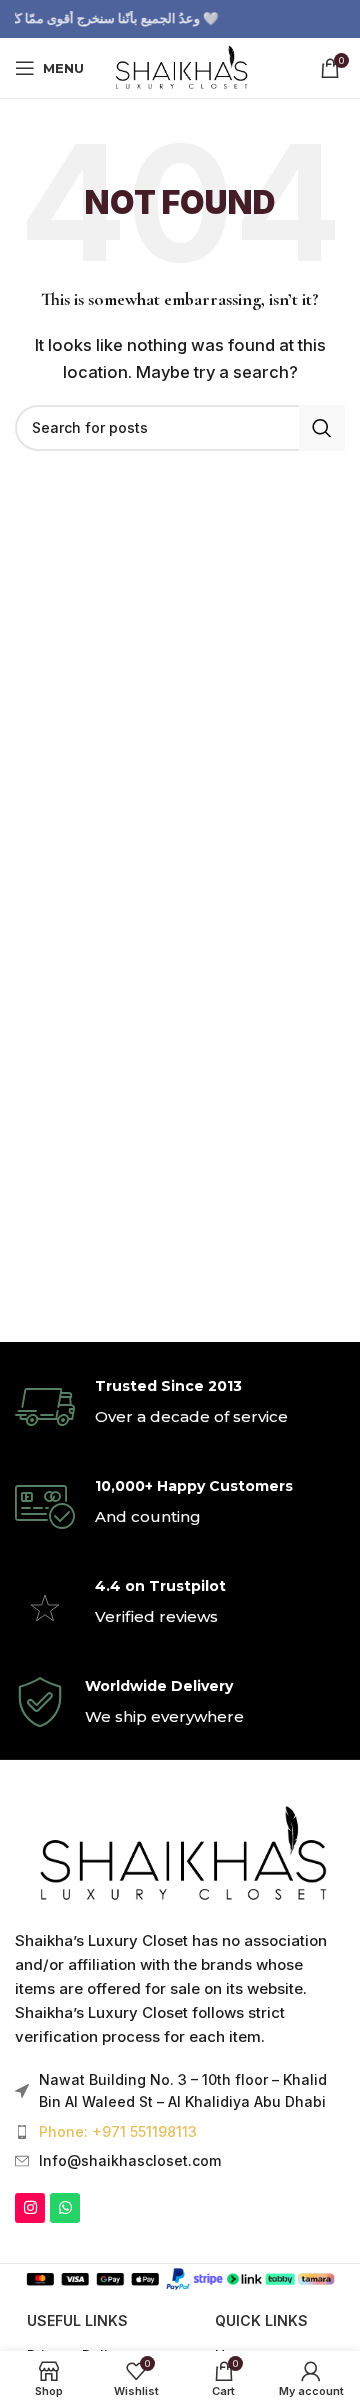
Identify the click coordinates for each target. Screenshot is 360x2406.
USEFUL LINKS (77, 2320)
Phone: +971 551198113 (118, 2131)
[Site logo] (179, 66)
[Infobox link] (180, 1407)
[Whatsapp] (65, 2208)
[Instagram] (30, 2208)
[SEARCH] (322, 428)
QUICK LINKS (261, 2320)
